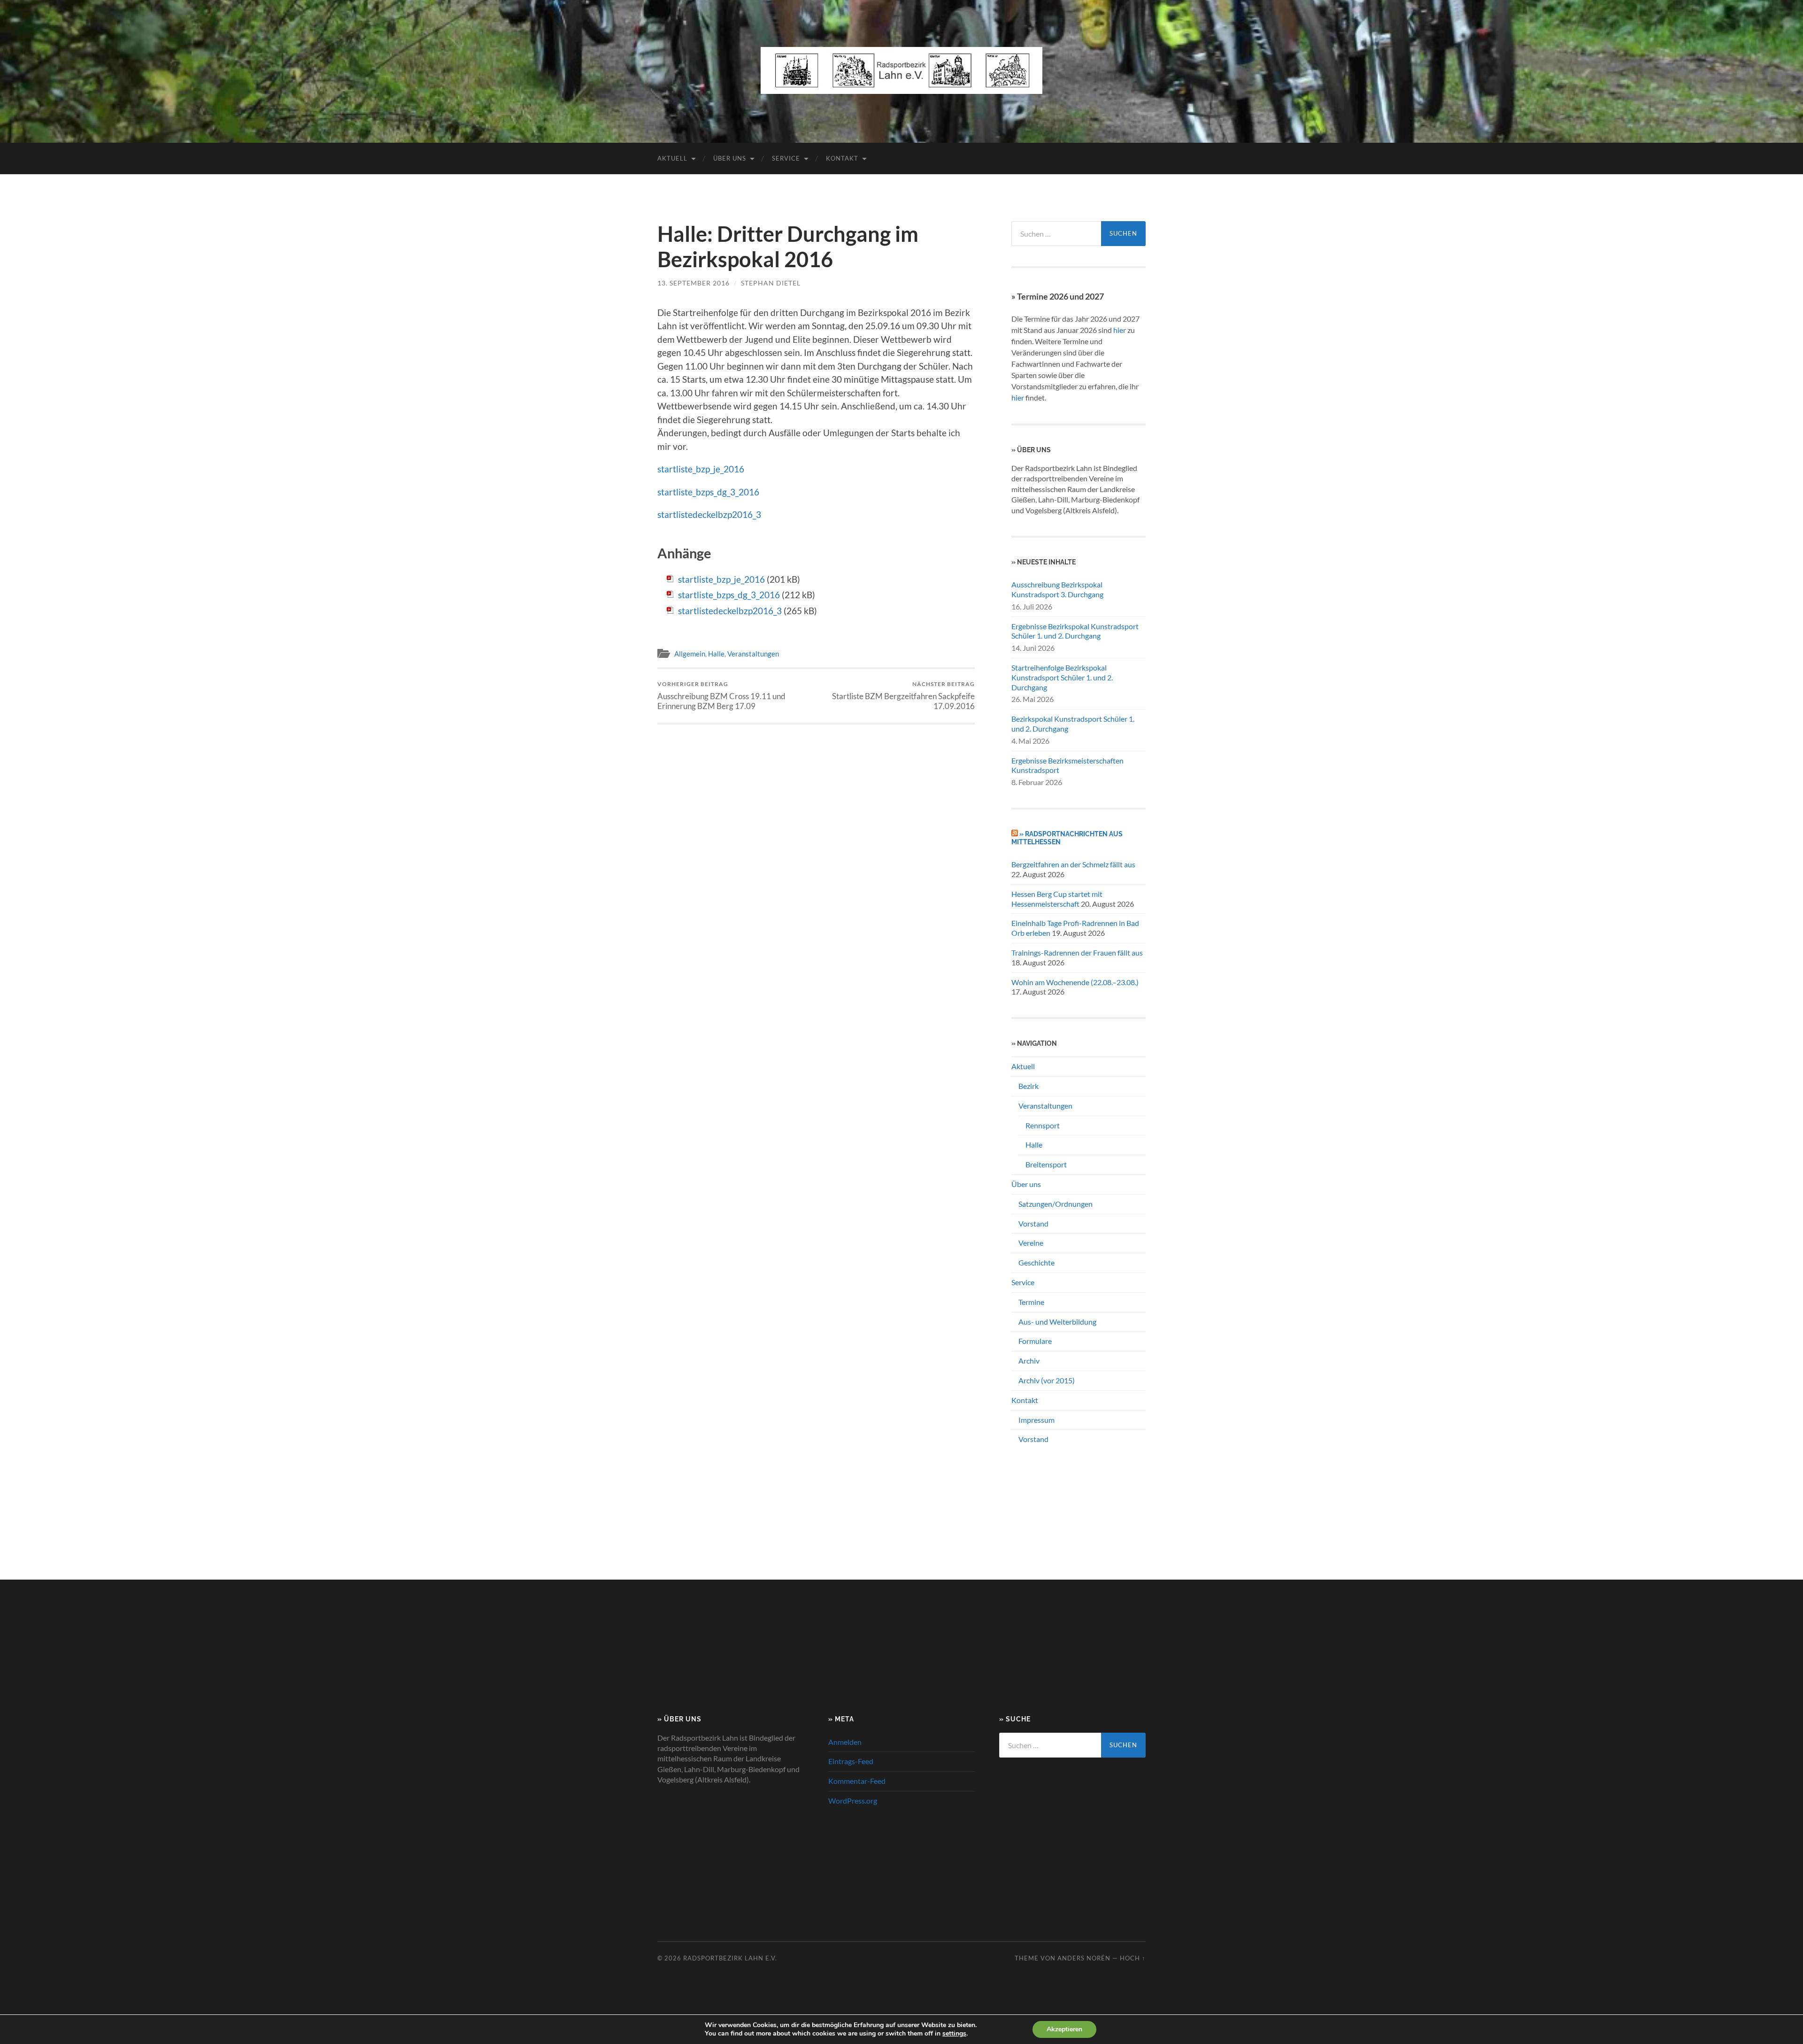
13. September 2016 (693, 283)
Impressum (1036, 1420)
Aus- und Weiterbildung (1057, 1322)
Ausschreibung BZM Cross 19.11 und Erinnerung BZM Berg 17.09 (721, 695)
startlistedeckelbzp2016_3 (709, 514)
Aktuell (672, 158)
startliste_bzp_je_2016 (701, 469)
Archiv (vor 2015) (1047, 1380)
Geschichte (1036, 1262)
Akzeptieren (1064, 2029)
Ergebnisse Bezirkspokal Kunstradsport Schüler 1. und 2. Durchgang (1075, 631)
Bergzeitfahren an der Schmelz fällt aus (1073, 864)
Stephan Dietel (771, 283)
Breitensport (1046, 1164)
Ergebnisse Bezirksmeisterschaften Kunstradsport (1067, 765)
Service (786, 158)
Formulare (1035, 1341)
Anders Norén (1084, 1958)
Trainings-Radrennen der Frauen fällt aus (1077, 953)
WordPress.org (853, 1801)
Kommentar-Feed (857, 1781)
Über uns (730, 158)
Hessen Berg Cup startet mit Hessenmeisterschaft (1057, 899)
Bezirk (1029, 1086)
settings (954, 2034)
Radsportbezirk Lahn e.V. (730, 1958)
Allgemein (690, 654)
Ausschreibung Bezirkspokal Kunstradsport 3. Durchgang (1057, 589)
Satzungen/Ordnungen (1056, 1204)
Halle (716, 654)
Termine (1031, 1302)
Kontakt (842, 158)
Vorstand (1033, 1223)
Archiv (1029, 1361)
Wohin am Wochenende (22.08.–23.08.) (1075, 982)
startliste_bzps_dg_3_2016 (708, 492)
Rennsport (1043, 1125)
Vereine (1031, 1243)
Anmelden (845, 1742)
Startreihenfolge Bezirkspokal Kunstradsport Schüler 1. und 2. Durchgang (1062, 677)
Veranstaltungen (753, 654)
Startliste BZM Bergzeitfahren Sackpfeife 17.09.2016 (903, 695)
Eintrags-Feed (851, 1761)
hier (1120, 330)
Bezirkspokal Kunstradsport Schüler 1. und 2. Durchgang (1073, 724)
